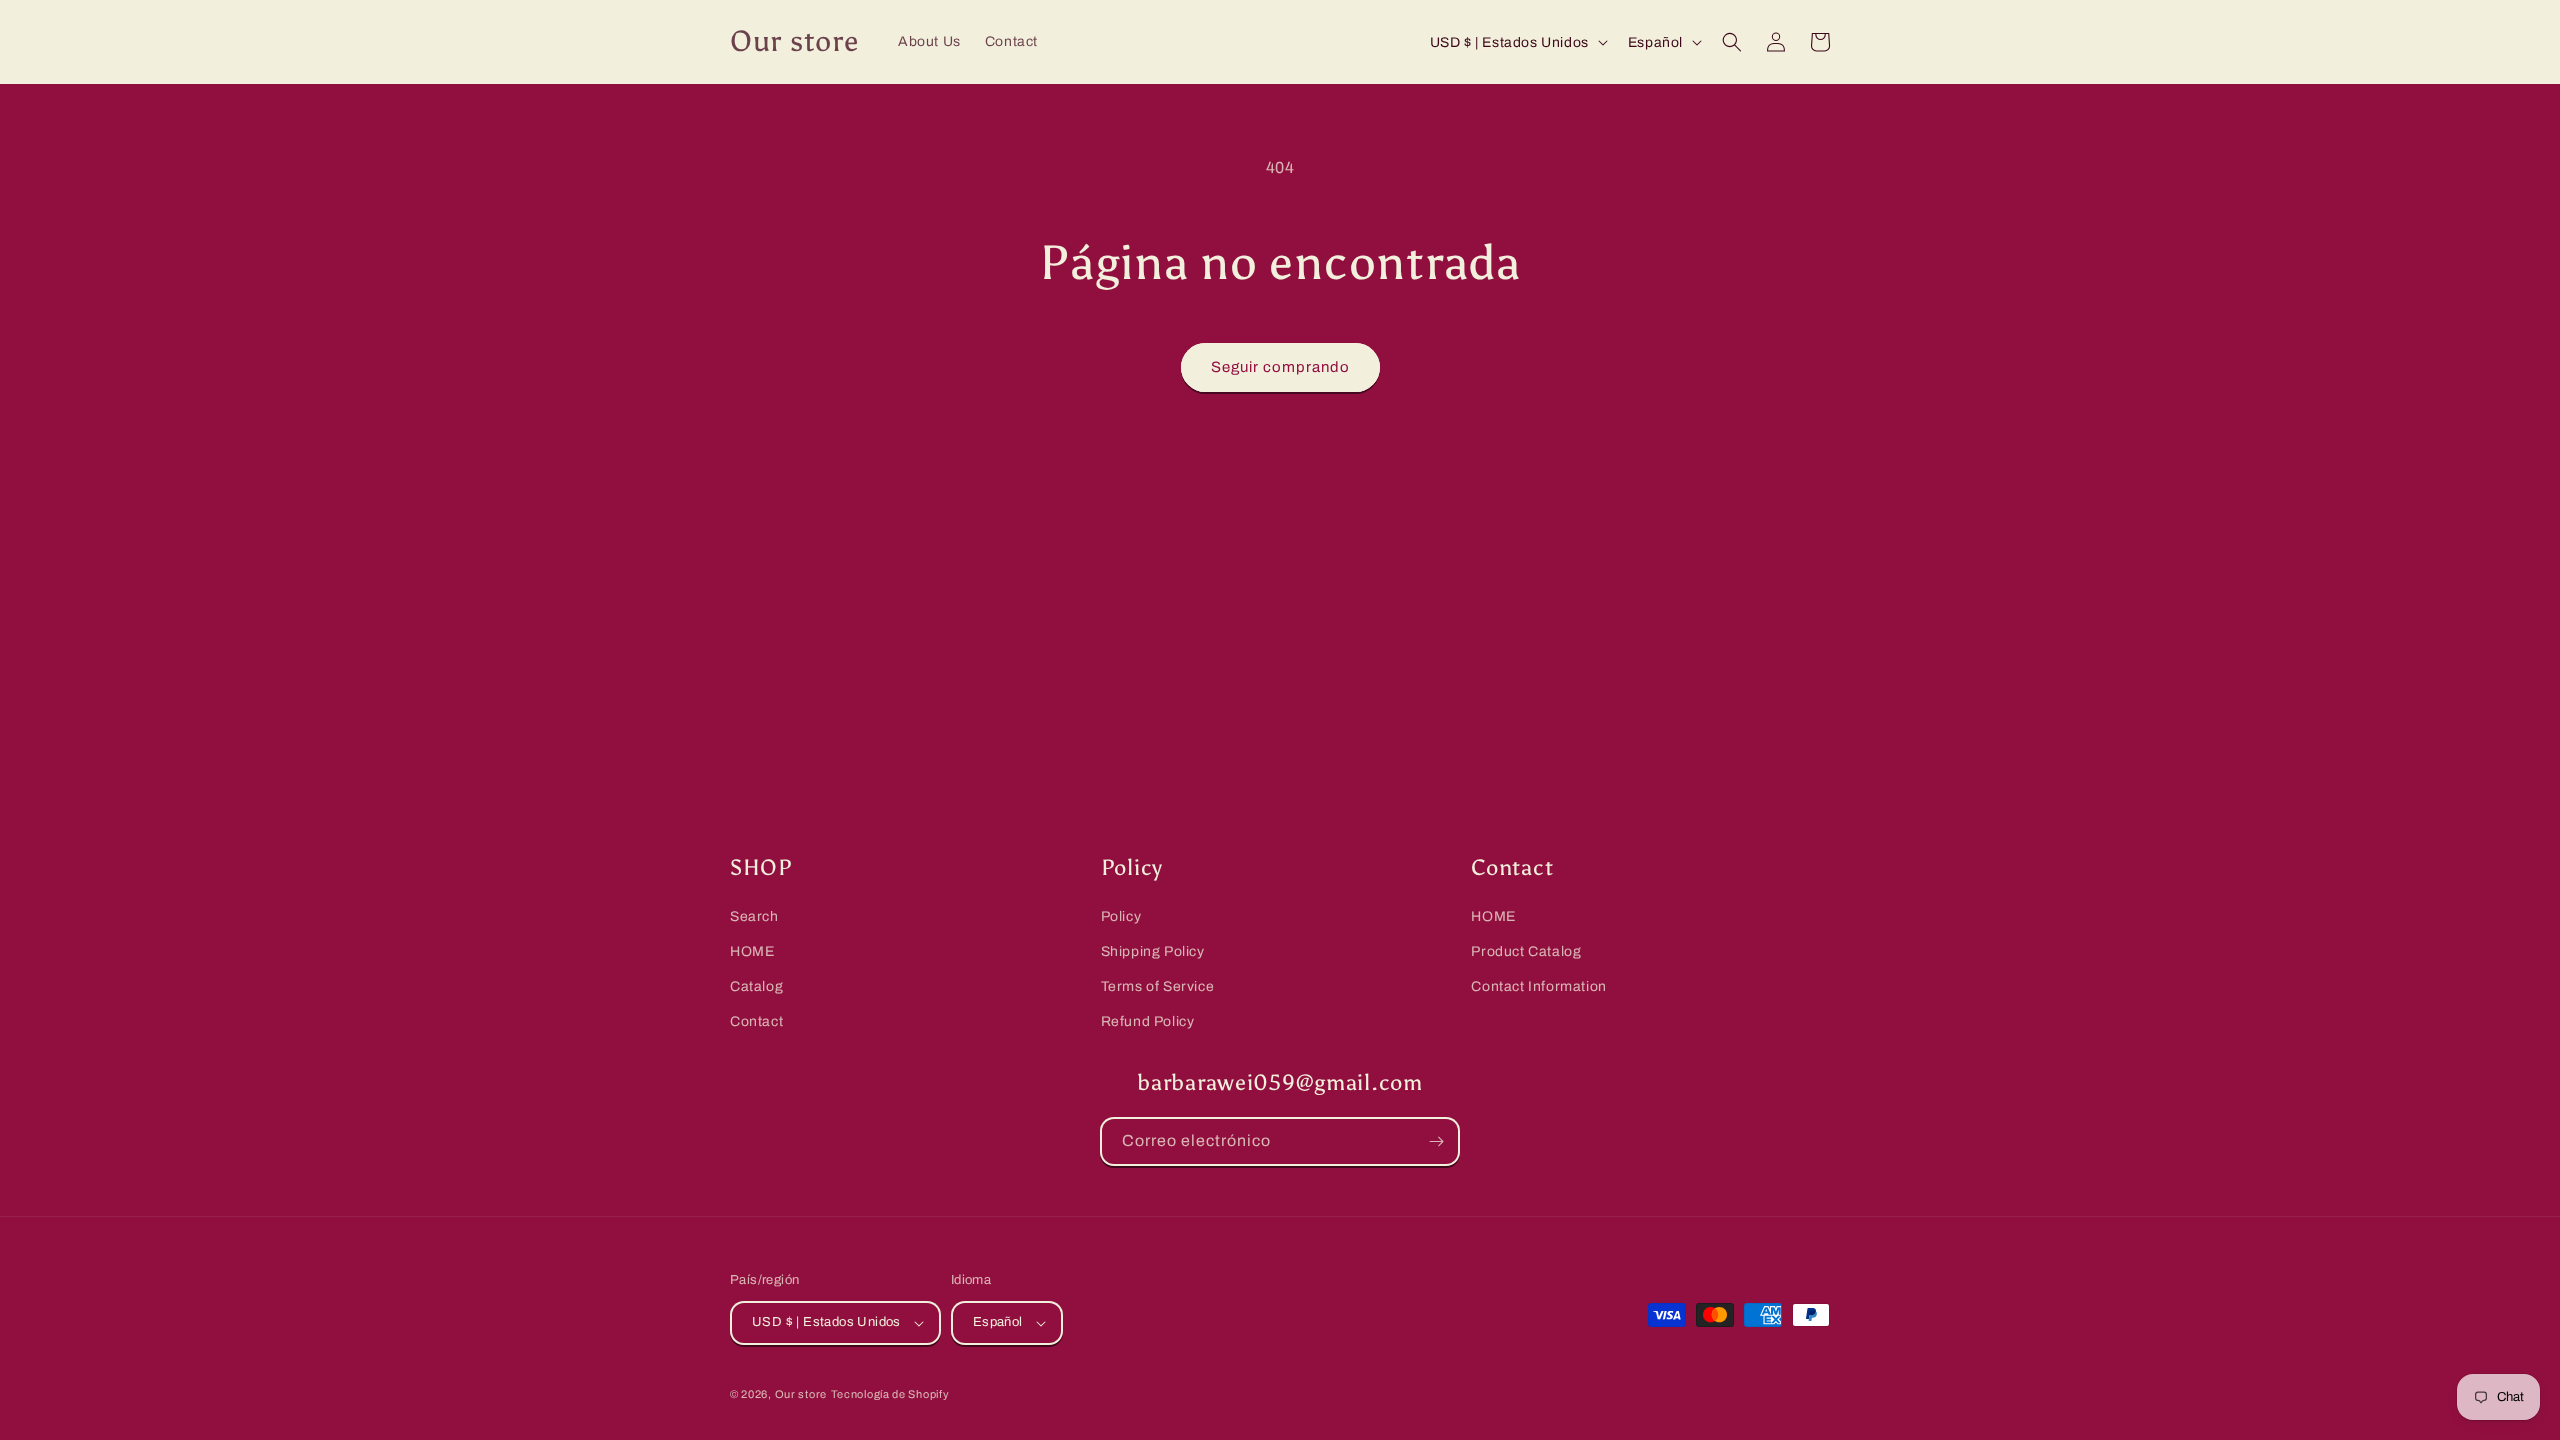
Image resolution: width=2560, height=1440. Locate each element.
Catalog (756, 987)
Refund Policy (1148, 1022)
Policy (1121, 916)
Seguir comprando (1280, 367)
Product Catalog (1526, 952)
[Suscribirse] (1436, 1141)
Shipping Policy (1153, 952)
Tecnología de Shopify (890, 1394)
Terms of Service (1158, 987)
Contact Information (1538, 987)
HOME (752, 952)
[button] (1732, 42)
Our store (801, 1394)
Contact (756, 1022)
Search (754, 916)
